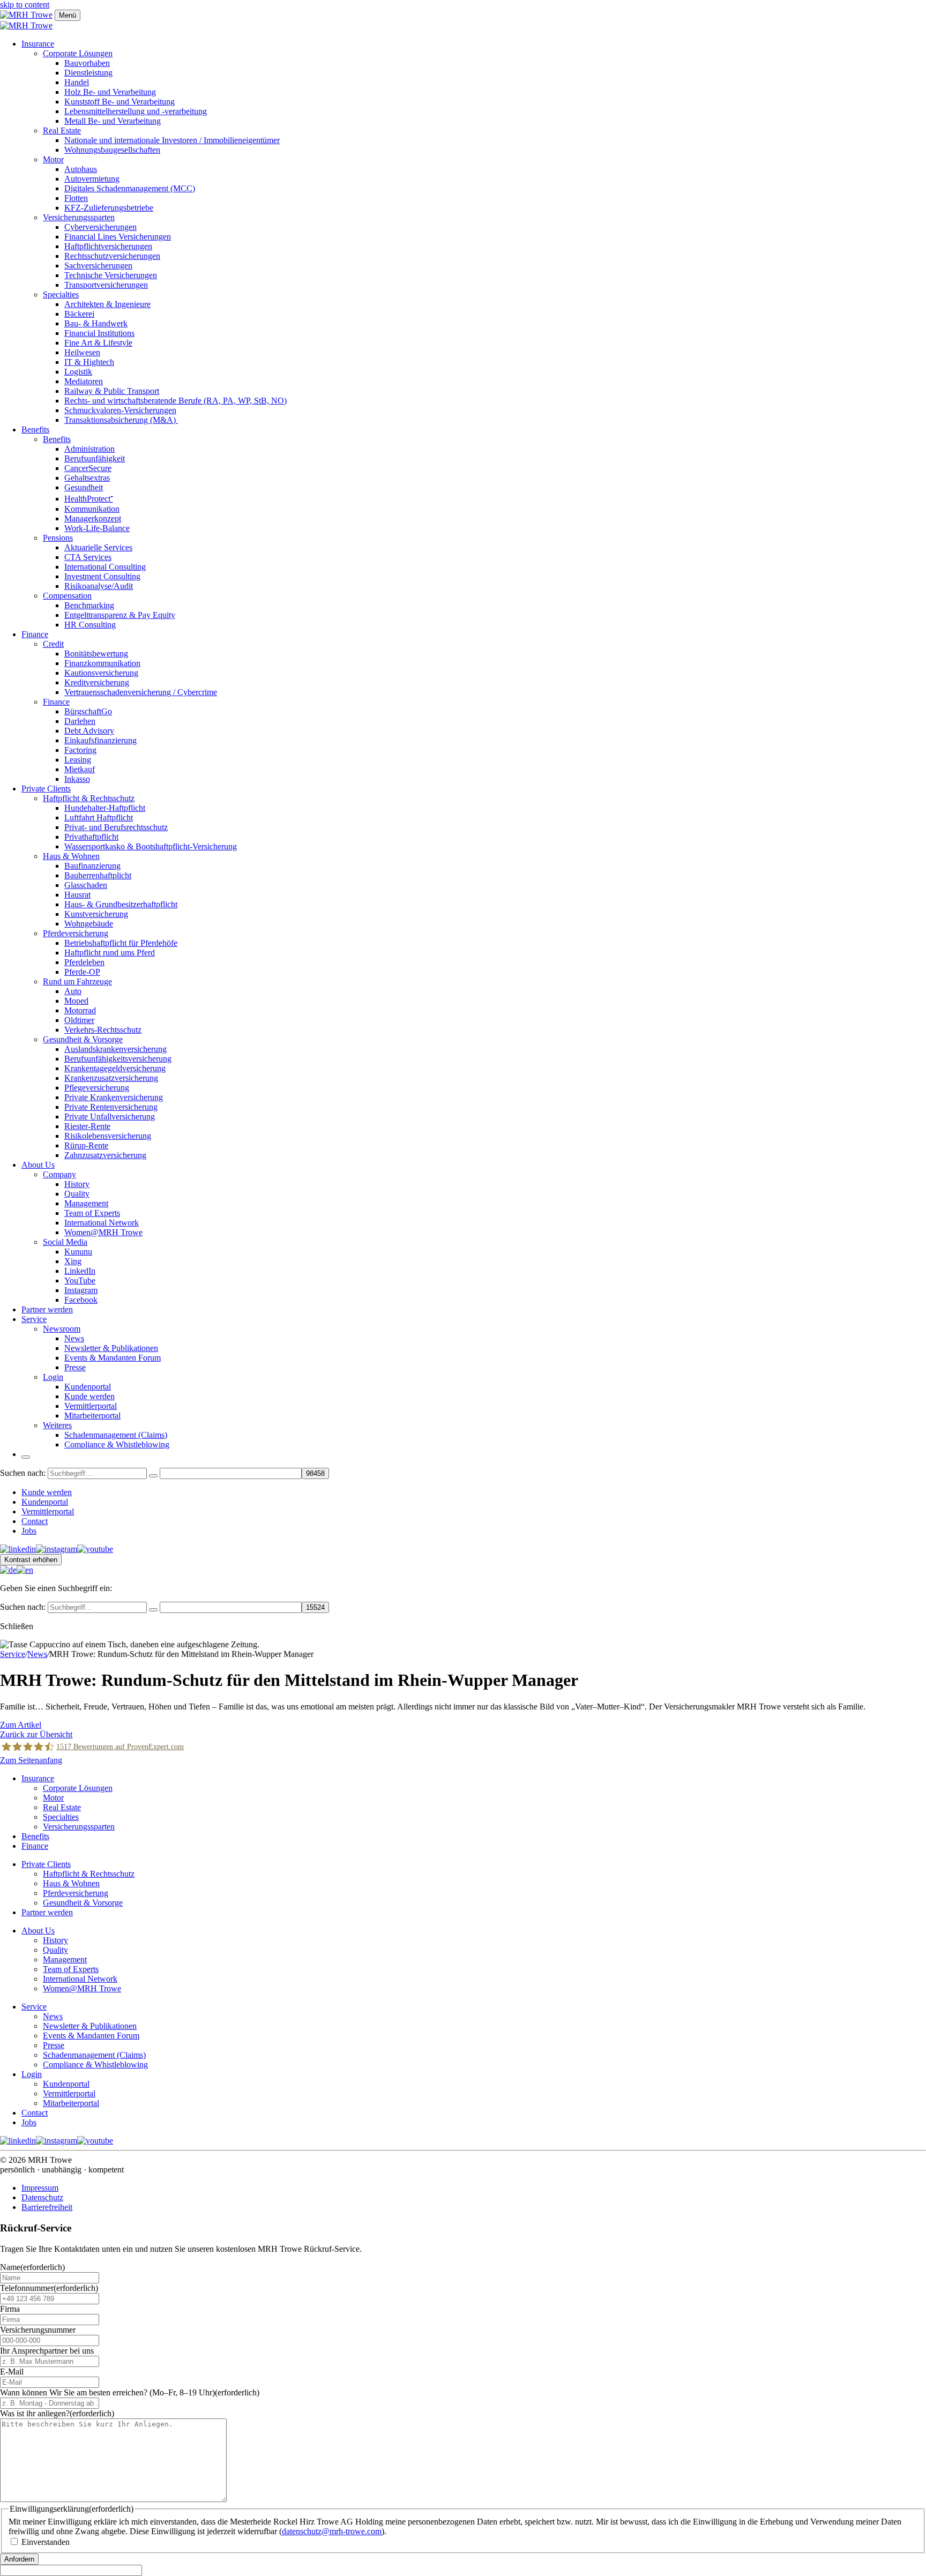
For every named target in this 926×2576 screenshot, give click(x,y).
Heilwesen (82, 352)
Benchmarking (89, 605)
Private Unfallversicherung (110, 1117)
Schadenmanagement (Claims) (116, 1435)
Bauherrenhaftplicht (98, 875)
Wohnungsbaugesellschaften (112, 150)
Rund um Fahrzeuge (77, 981)
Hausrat (77, 895)
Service (34, 1319)
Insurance (38, 44)
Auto (73, 991)
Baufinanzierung (92, 866)
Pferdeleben (84, 962)
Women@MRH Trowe (103, 1232)
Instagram (81, 1290)
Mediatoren (84, 381)
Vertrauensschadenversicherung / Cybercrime (141, 692)
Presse (75, 1367)
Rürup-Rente (86, 1145)
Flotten (76, 198)
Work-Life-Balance (97, 528)
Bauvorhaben (87, 63)
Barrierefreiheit (47, 2207)
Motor (53, 159)
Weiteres (57, 1425)
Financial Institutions (99, 333)
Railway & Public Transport (112, 391)
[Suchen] (153, 1476)
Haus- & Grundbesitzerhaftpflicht (121, 904)
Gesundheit (84, 487)
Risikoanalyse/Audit (99, 586)
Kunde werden (89, 1396)
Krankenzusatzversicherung (111, 1078)
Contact (35, 1521)
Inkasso (77, 779)
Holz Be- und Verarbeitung (110, 92)
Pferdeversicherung (76, 933)
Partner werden (47, 1309)
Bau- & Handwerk (96, 323)
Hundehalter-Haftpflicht (105, 808)
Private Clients (46, 789)
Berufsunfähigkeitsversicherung (118, 1059)
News (74, 1338)
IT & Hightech (89, 362)
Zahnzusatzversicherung (105, 1155)
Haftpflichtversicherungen (108, 246)
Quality (77, 1194)
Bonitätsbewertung (96, 654)
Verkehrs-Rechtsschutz (103, 1030)
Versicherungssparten (79, 217)
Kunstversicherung (96, 914)
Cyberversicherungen (100, 227)
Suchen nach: (23, 1473)
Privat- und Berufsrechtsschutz (116, 827)
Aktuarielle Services (98, 547)
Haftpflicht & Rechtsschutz (89, 798)
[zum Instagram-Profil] (57, 1549)
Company (59, 1174)
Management (86, 1203)
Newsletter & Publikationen (111, 1348)
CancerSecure (88, 468)
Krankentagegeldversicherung (115, 1068)
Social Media (65, 1242)
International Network (102, 1223)
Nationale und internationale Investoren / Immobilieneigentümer (172, 140)
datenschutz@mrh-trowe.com (332, 2531)
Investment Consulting (102, 576)
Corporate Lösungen (78, 53)
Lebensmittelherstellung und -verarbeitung (136, 111)
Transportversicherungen (106, 285)
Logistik (78, 372)
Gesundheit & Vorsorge (83, 1039)
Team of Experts (92, 1213)
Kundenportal (88, 1387)
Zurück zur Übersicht (36, 1734)
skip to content (25, 5)
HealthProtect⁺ (89, 499)
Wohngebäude (89, 924)
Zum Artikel (21, 1725)
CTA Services (88, 557)
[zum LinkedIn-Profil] (18, 1549)
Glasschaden (86, 885)
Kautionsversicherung (101, 673)
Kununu (78, 1252)
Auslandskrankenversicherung (115, 1049)
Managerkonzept (93, 518)
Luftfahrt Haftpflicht (99, 817)
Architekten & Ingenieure (107, 304)
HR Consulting (90, 625)
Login (53, 1377)
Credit (53, 644)
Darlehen (80, 721)
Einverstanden (46, 2542)
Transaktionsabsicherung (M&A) (121, 420)
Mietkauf (80, 769)
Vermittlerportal (91, 1406)
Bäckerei (79, 314)
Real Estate (62, 130)
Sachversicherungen (98, 266)
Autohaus (81, 169)
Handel (77, 82)
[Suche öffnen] (26, 1457)
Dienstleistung (88, 73)
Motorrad (80, 1010)
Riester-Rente (87, 1126)
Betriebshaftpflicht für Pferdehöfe (121, 943)
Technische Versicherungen (111, 275)
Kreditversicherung (97, 682)
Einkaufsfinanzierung (100, 740)
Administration (89, 449)
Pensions (58, 538)
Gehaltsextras (87, 478)
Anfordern (19, 2559)
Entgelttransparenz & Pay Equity (120, 615)
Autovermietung (92, 179)
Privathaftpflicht (91, 837)
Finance (35, 634)
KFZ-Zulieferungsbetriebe (109, 208)
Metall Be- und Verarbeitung (113, 121)
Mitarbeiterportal (92, 1416)
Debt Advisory (89, 731)
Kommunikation (92, 509)
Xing (73, 1261)
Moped (76, 1001)
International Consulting (105, 567)
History (77, 1184)
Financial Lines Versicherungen (118, 237)
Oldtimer (79, 1020)
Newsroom (62, 1329)
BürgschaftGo (88, 711)
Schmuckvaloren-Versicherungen (120, 410)
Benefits (35, 430)
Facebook (81, 1300)
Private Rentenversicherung (111, 1107)
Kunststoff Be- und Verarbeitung (120, 102)
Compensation (67, 596)
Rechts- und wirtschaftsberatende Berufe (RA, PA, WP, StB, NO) (176, 401)
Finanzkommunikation (102, 663)
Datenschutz (42, 2197)
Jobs (29, 1531)
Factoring (80, 750)
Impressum (40, 2188)
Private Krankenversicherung (114, 1097)
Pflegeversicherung (97, 1088)
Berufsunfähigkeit (95, 458)
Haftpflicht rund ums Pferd (110, 953)
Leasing (78, 760)
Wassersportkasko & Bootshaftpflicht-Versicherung (151, 846)
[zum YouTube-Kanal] (95, 1549)
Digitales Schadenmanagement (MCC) (130, 188)
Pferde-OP (82, 972)
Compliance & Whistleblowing (117, 1444)
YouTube (80, 1280)
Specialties (61, 294)
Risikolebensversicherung (108, 1136)
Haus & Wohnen (71, 856)
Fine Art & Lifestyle (98, 343)
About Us (38, 1165)
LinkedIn (80, 1271)
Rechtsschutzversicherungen (112, 256)
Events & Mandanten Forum (113, 1358)
